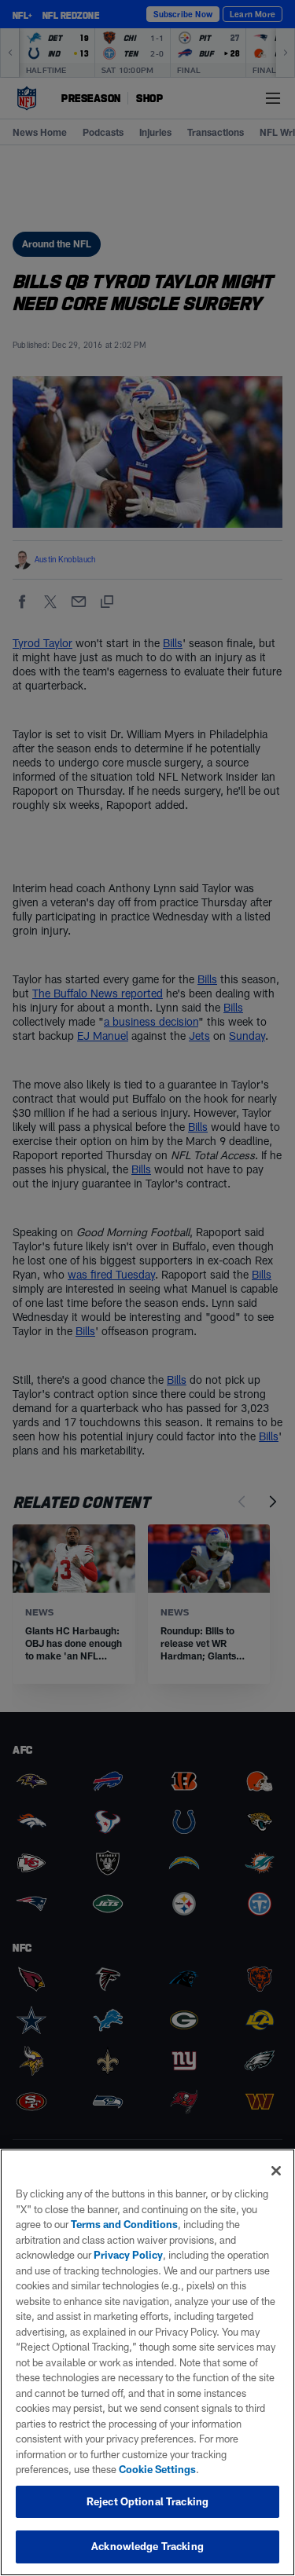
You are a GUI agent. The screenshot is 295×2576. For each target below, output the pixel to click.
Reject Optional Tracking (147, 2501)
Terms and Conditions (124, 2224)
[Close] (276, 2171)
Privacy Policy (128, 2255)
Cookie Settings (157, 2469)
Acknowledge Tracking (147, 2546)
